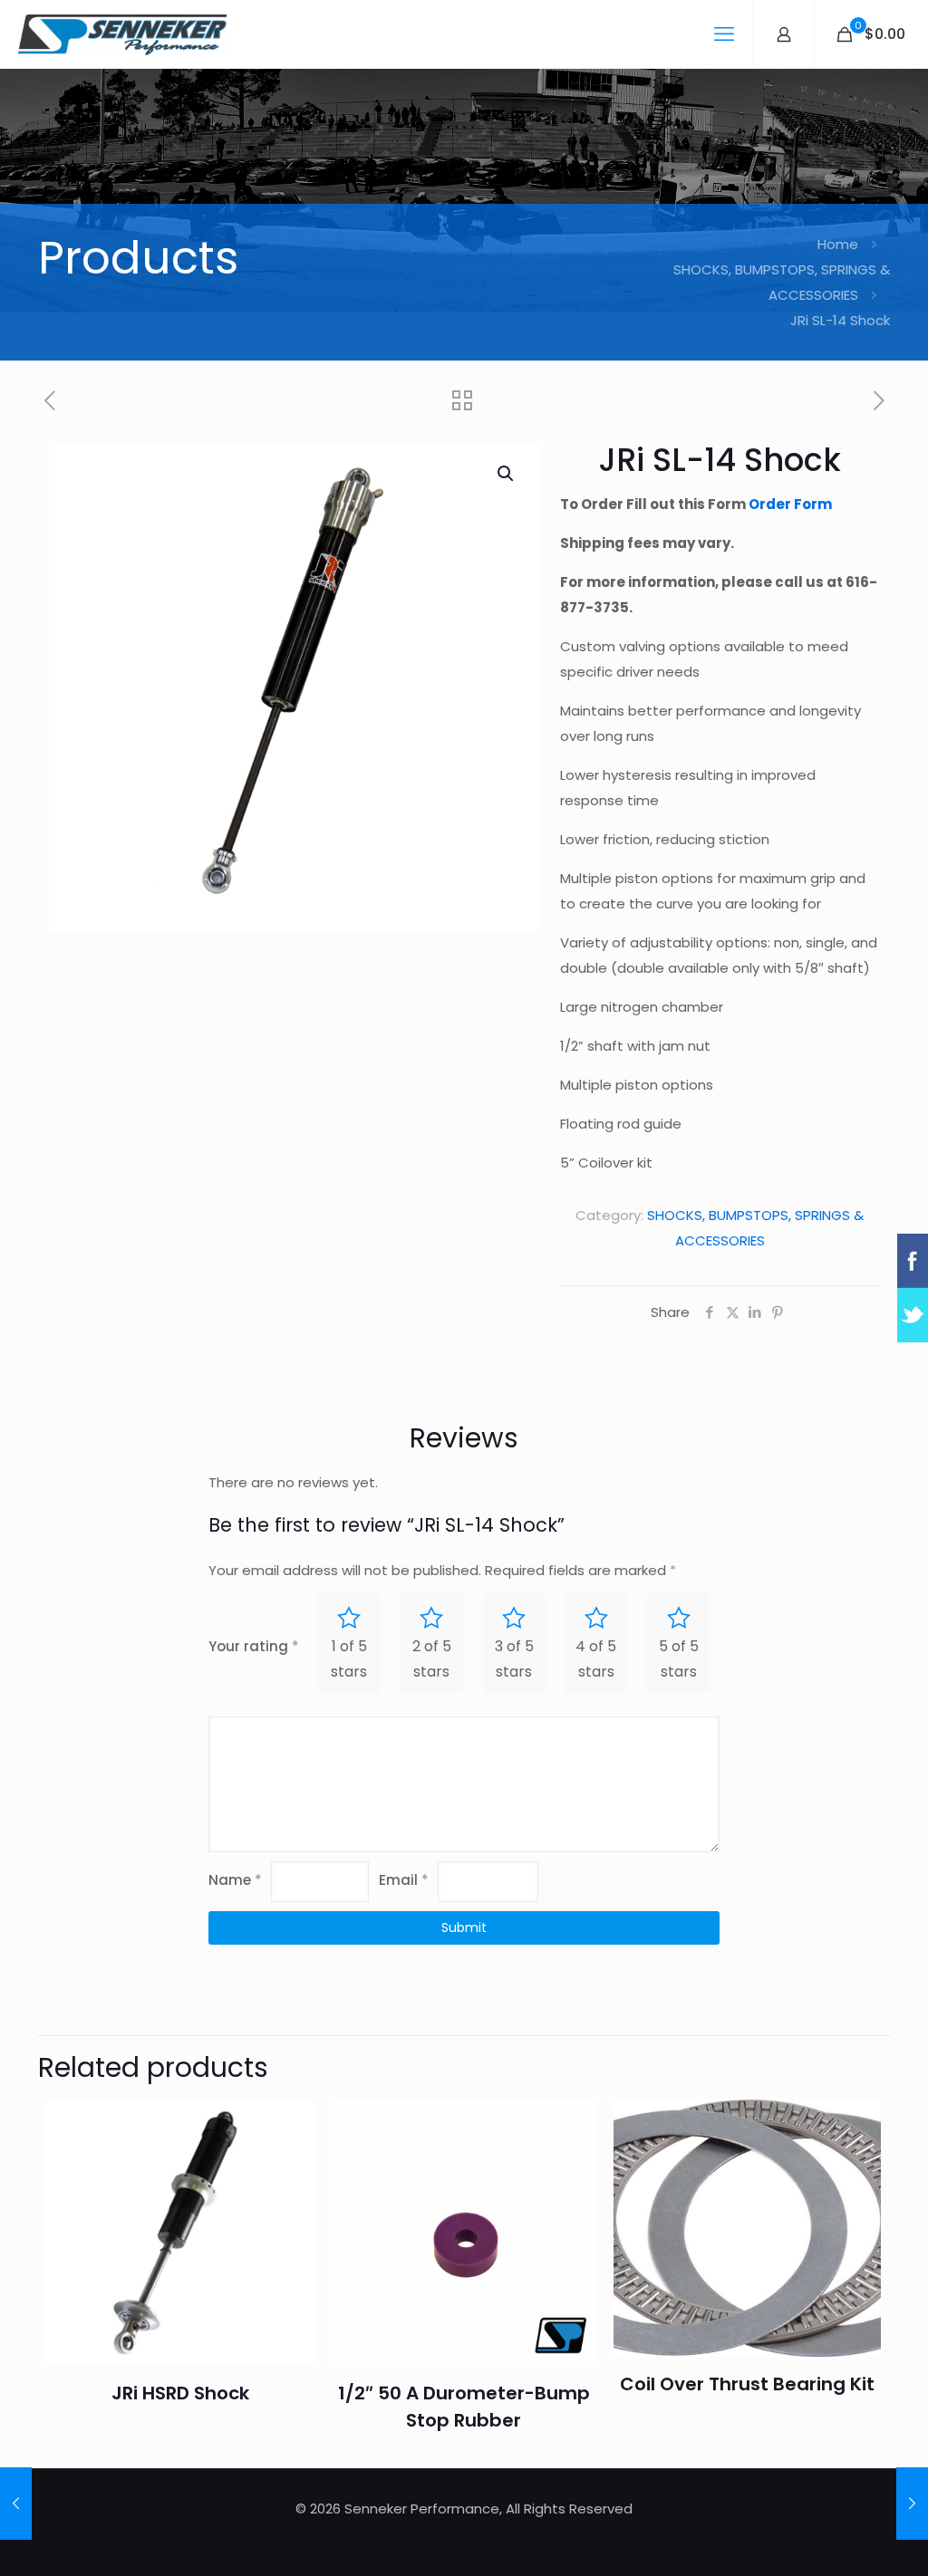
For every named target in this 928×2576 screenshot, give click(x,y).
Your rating (254, 1646)
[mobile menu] (724, 34)
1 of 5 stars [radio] (349, 1659)
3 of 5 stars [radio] (514, 1659)
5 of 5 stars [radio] (679, 1659)
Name (235, 1880)
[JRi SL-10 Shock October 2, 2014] (912, 2504)
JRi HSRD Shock (180, 2393)
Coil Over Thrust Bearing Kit (747, 2384)
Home (838, 244)
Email (404, 1880)
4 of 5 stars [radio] (596, 1659)
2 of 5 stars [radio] (432, 1659)
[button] (507, 474)
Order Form (790, 504)
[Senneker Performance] (122, 34)
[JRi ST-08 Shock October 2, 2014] (16, 2504)
